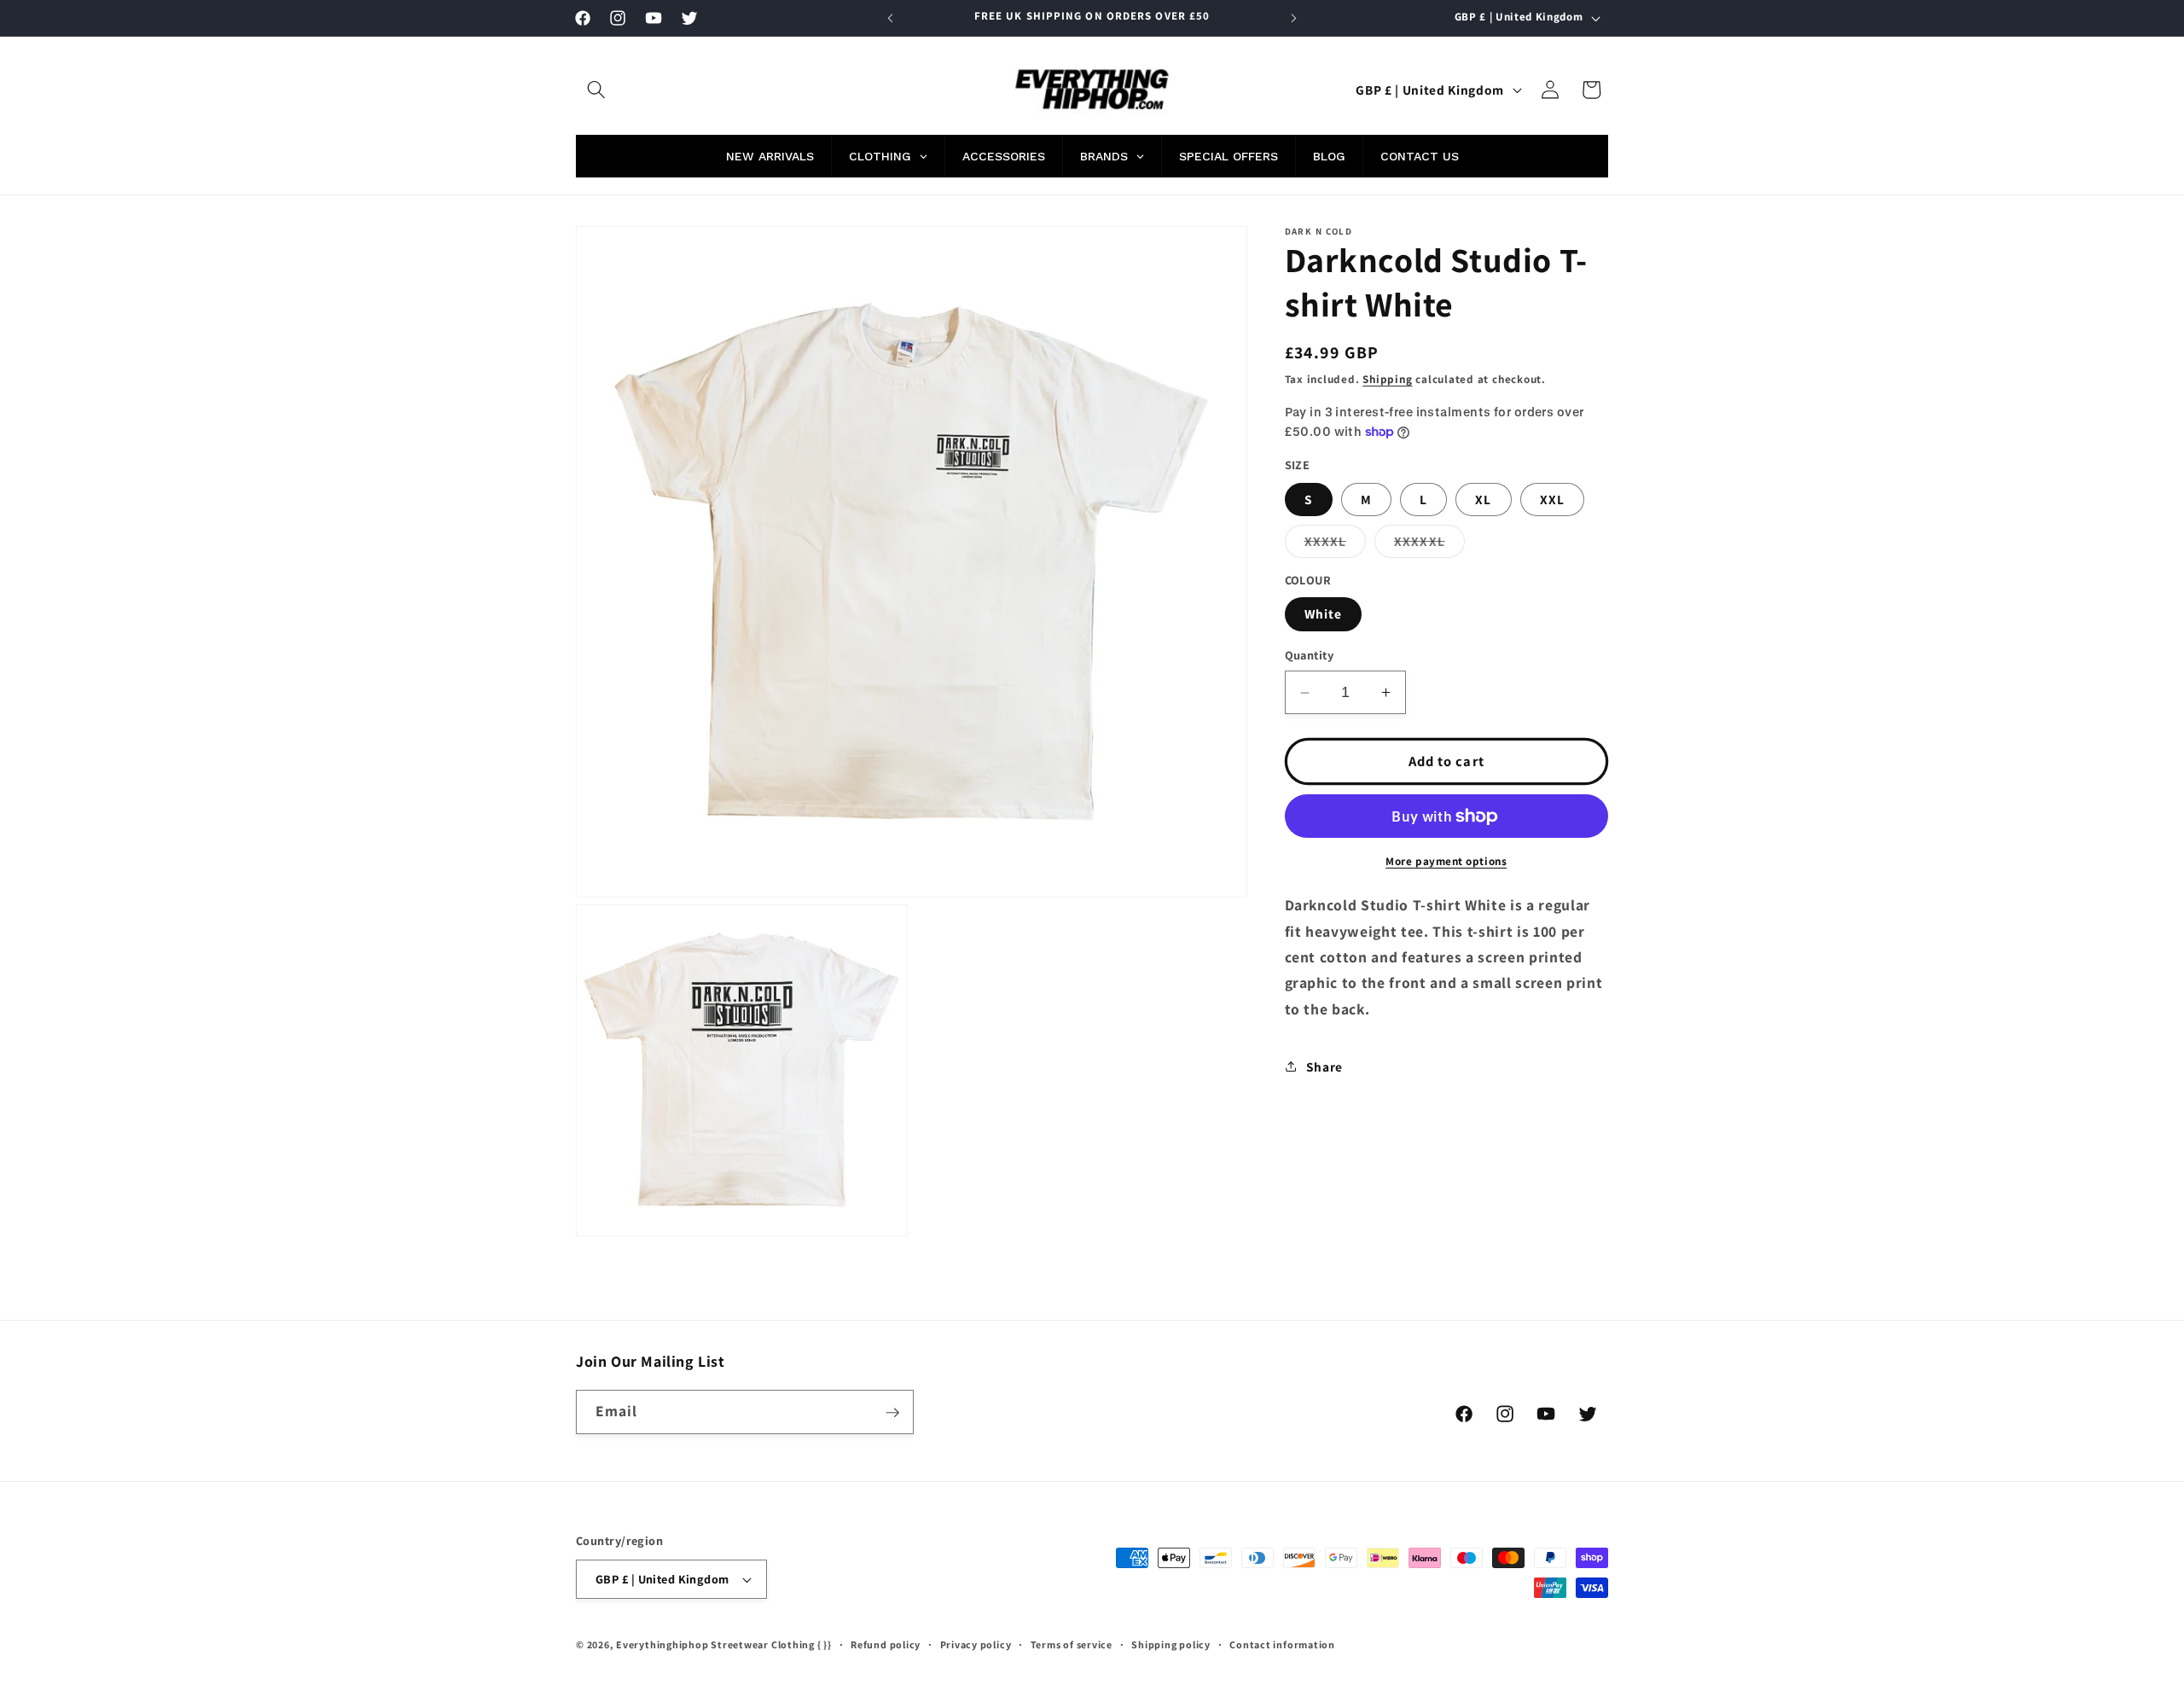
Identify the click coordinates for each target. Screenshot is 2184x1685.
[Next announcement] (1294, 18)
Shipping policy (1171, 1644)
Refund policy (886, 1644)
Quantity (1310, 656)
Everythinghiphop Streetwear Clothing (717, 1644)
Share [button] (1324, 1066)
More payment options (1446, 861)
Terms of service (1072, 1644)
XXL (1552, 499)
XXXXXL (1429, 545)
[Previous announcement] (891, 18)
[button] (596, 90)
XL (1483, 499)
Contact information (1282, 1644)
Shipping (1387, 379)
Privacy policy (976, 1644)
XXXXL (1336, 545)
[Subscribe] (892, 1413)
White (1324, 614)
